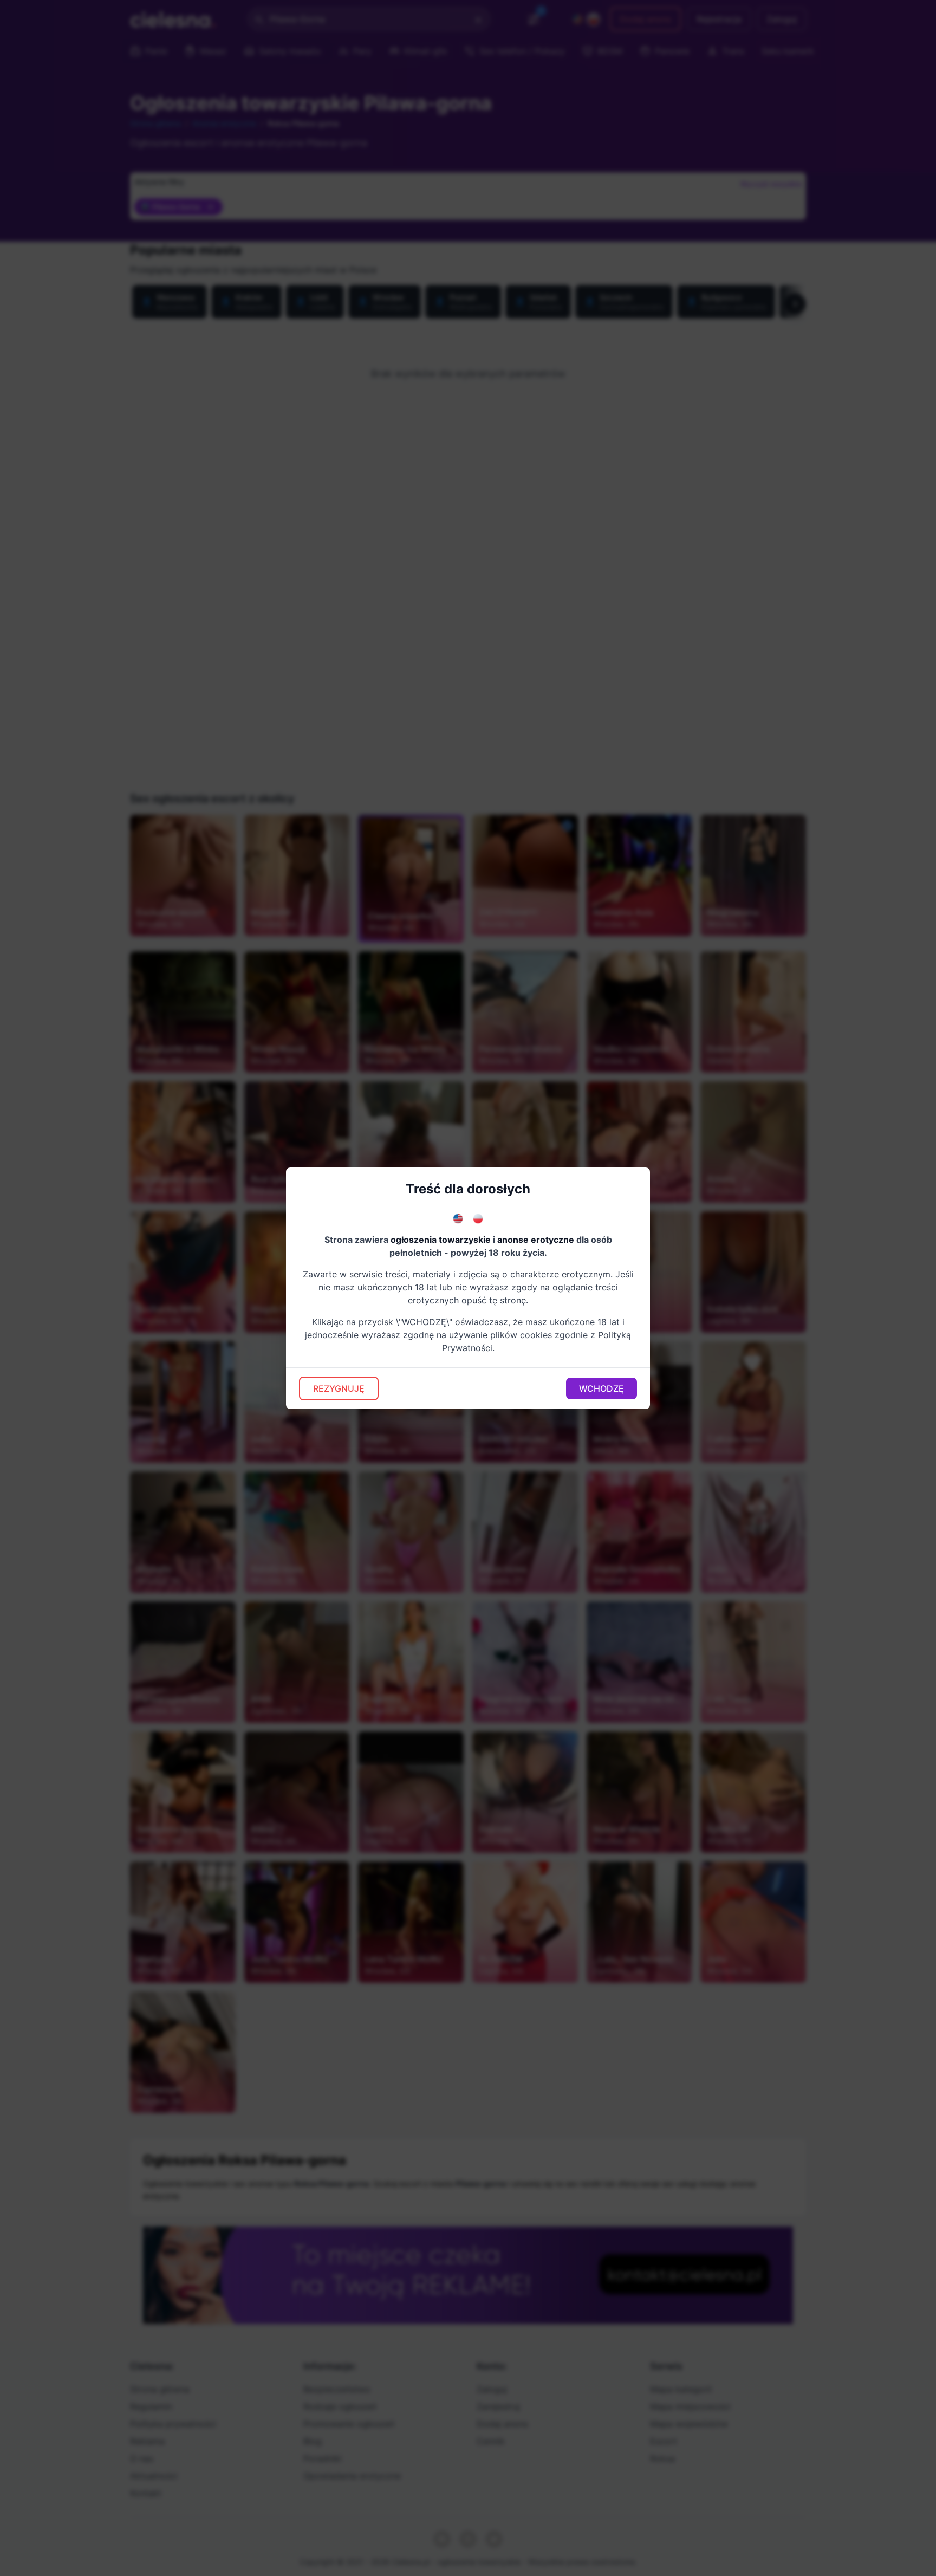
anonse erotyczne (536, 1240)
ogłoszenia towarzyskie (441, 1240)
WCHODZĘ (602, 1388)
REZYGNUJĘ (339, 1388)
